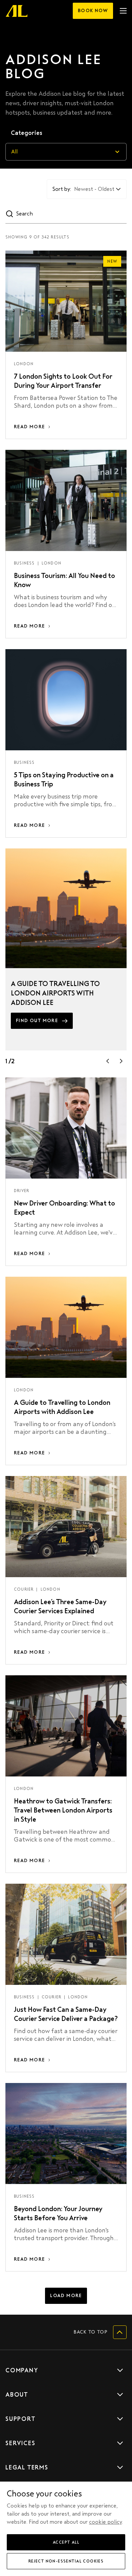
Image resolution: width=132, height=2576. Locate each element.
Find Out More (37, 1021)
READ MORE (29, 427)
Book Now (93, 11)
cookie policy (105, 2522)
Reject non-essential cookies (66, 2561)
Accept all (66, 2542)
